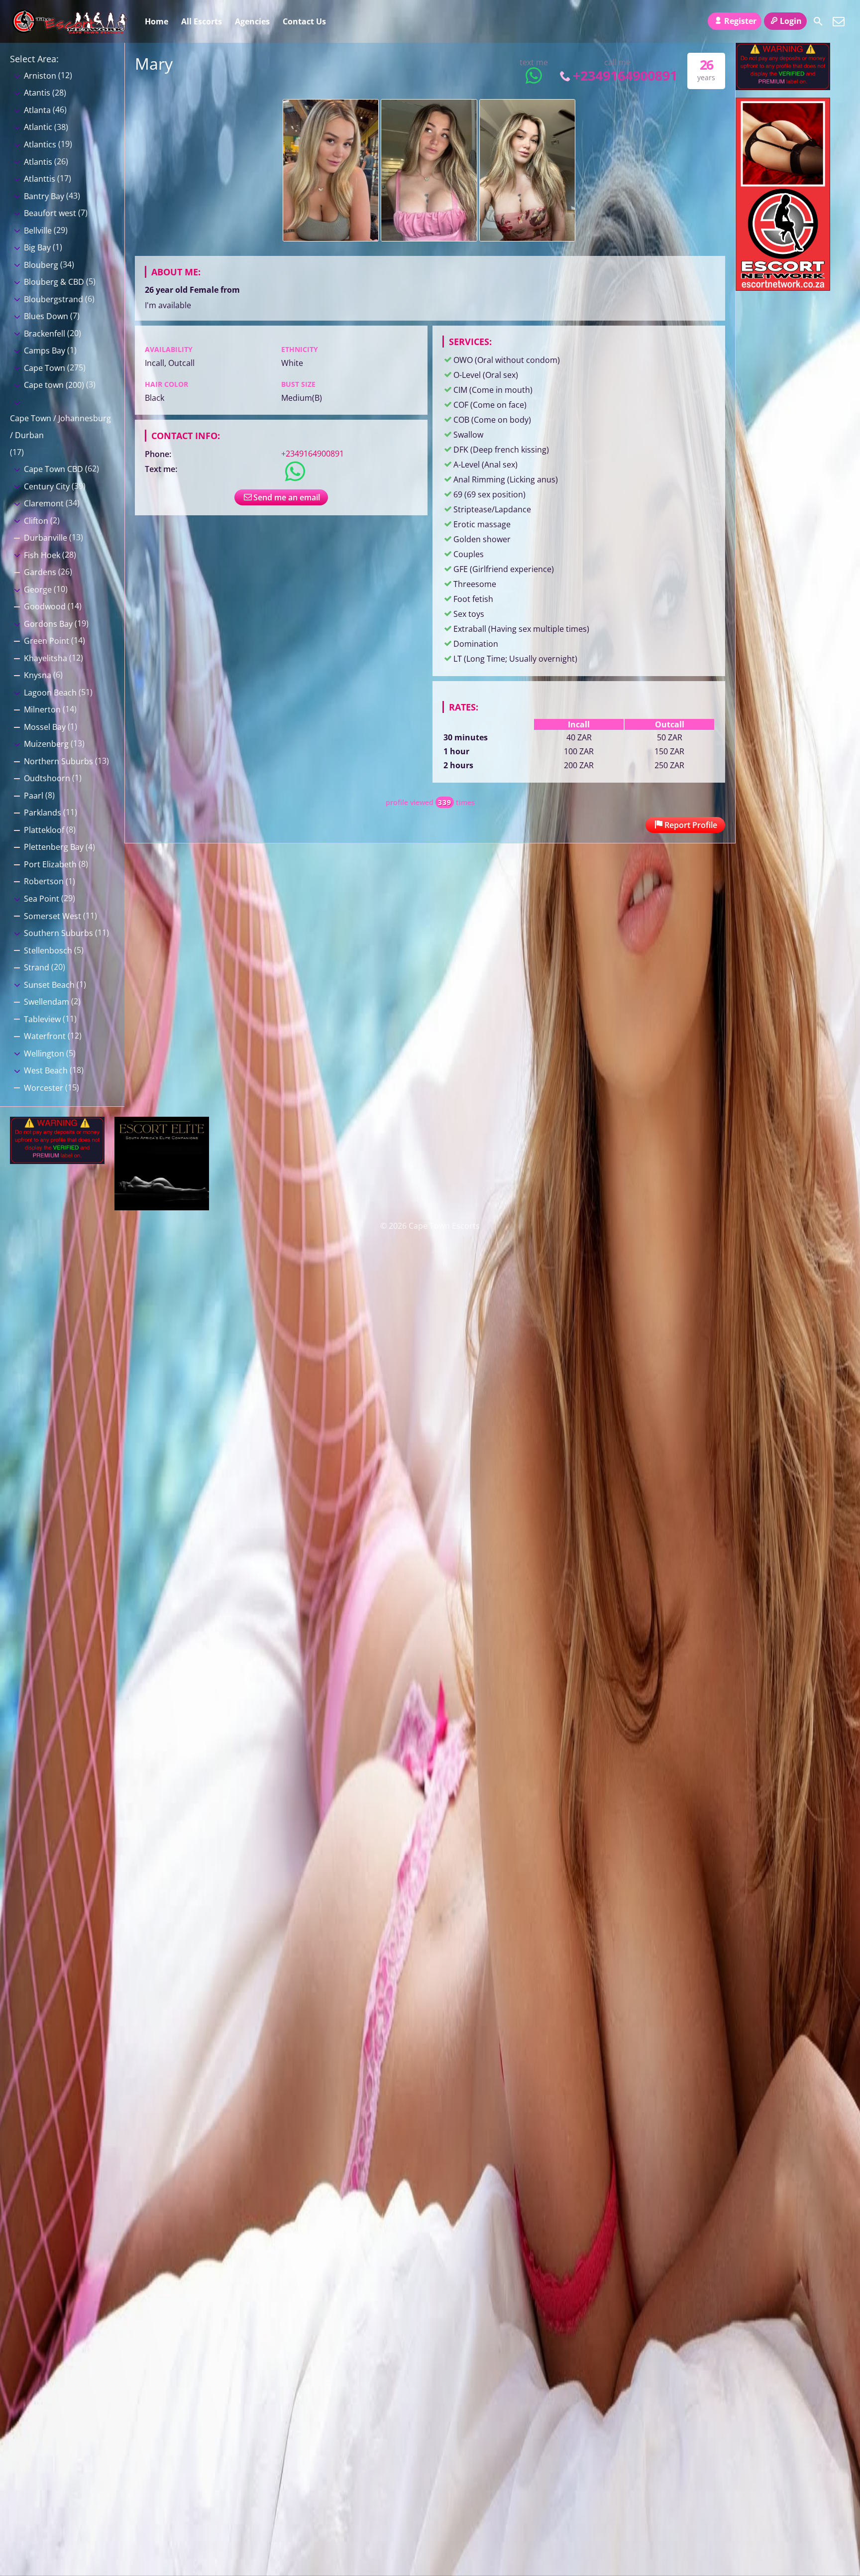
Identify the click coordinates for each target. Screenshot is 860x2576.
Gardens (40, 572)
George (38, 589)
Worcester (44, 1088)
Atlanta (37, 110)
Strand (37, 967)
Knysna (38, 675)
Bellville (38, 231)
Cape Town (45, 368)
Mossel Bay (45, 727)
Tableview (42, 1019)
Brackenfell (45, 334)
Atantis (37, 93)
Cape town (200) (54, 385)
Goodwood (45, 606)
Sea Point (42, 899)
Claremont (44, 503)
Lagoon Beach (50, 693)
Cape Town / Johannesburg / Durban (60, 427)
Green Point (47, 641)
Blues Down (46, 316)
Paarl (34, 796)
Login (791, 21)
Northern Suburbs (58, 761)
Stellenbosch (48, 950)
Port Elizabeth (50, 864)
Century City (47, 486)
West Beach (46, 1070)
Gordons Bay (48, 624)
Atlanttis (40, 179)
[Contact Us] (839, 21)
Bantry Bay (44, 196)
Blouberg (41, 265)
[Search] (818, 21)
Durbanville (46, 538)
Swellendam (47, 1002)
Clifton (36, 521)
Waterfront (45, 1036)
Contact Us (304, 21)
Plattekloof (44, 830)
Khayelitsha (46, 658)
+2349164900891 (625, 75)
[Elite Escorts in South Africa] (162, 1207)
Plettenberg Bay (54, 847)
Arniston (40, 76)
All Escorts (202, 21)
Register (740, 21)
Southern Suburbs (58, 933)
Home (157, 21)
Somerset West (53, 916)
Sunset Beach (49, 985)
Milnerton (42, 709)
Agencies (252, 21)
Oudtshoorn (47, 778)
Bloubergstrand (54, 299)
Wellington (44, 1054)
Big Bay (37, 247)
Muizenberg (46, 744)
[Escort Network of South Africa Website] (783, 288)
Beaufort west (50, 213)
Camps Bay (45, 351)
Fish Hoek (42, 555)
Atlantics (40, 144)
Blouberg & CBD (54, 282)
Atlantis (38, 162)
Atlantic (38, 127)
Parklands (43, 813)
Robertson (44, 881)
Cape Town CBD (54, 469)
